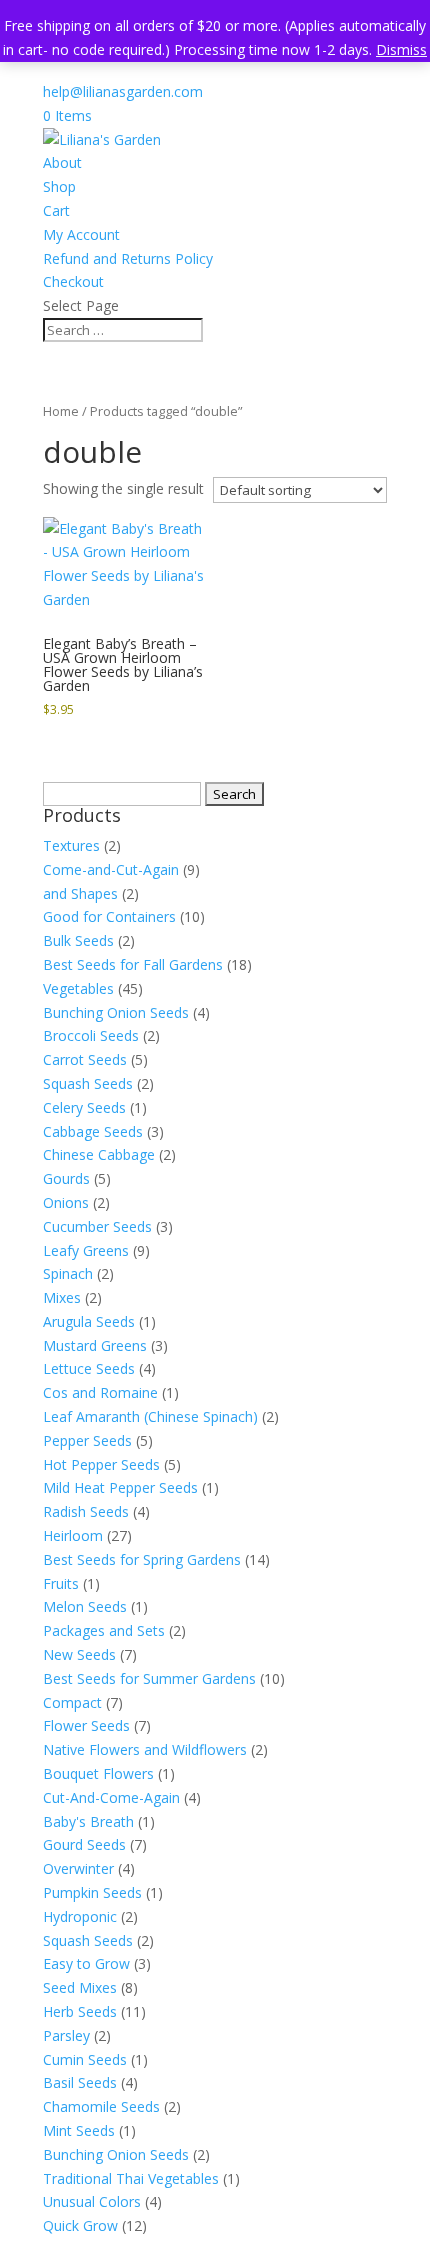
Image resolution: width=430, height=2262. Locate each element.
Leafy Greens (86, 1250)
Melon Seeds (85, 1606)
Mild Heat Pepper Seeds (120, 1487)
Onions (66, 1202)
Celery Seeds (84, 1107)
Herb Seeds (80, 2011)
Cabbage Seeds (93, 1131)
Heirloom (73, 1535)
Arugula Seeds (89, 1321)
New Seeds (79, 1654)
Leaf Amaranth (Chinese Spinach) (150, 1416)
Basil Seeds (80, 2082)
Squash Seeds (88, 1083)
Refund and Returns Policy (128, 258)
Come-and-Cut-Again (111, 869)
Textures (71, 845)
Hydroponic (80, 1916)
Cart (56, 210)
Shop (59, 186)
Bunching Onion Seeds (116, 1012)
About (62, 162)
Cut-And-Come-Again (111, 1797)
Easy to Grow (86, 1963)
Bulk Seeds (78, 940)
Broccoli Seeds (91, 1035)
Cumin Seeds (85, 2059)
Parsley (66, 2035)
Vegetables (78, 988)
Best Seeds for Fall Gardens (133, 964)
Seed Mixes (80, 1987)
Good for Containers (109, 916)
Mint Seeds (79, 2130)
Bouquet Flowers (98, 1773)
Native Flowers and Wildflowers (145, 1749)
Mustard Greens (95, 1345)
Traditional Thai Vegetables (131, 2178)
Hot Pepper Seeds (101, 1464)
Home (61, 411)
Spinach (68, 1273)
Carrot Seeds (85, 1059)
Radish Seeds (86, 1511)
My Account (81, 234)
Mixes (62, 1297)
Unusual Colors (92, 2201)
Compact (72, 1702)
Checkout (73, 281)
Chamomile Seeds (101, 2106)
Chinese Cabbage (99, 1154)
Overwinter (78, 1868)
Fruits (61, 1583)
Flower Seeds (86, 1725)
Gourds (66, 1178)
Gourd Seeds (84, 1844)
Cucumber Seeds (97, 1226)
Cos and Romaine (100, 1392)
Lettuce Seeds (89, 1368)
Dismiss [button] (401, 49)
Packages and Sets (104, 1630)
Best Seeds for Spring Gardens (142, 1559)
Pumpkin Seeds (92, 1892)
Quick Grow (80, 2225)
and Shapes (80, 893)
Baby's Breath (88, 1821)
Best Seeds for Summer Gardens (149, 1678)
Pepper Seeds (87, 1440)
